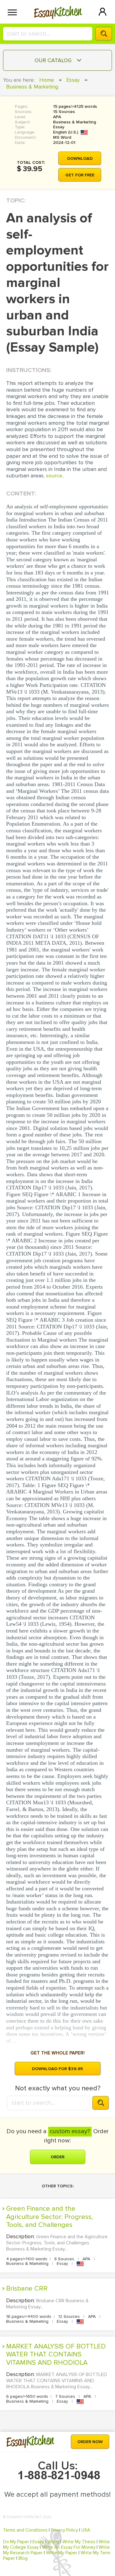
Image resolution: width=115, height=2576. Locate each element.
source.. (55, 476)
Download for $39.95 (57, 2069)
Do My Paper (16, 2542)
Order (57, 2157)
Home (47, 80)
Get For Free (80, 175)
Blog (23, 2558)
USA (86, 2530)
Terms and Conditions (25, 2530)
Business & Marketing (32, 87)
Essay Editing (46, 2542)
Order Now (90, 2442)
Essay (73, 80)
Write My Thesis (79, 2542)
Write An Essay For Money (69, 2547)
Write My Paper (62, 2553)
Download (80, 158)
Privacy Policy (64, 2530)
